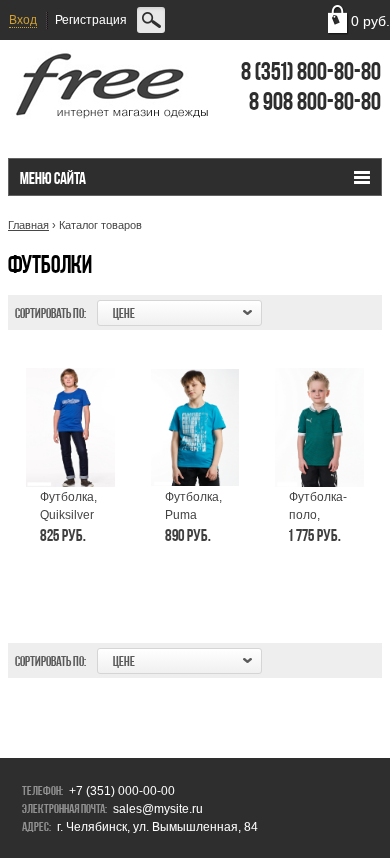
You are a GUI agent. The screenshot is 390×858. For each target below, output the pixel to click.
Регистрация (91, 20)
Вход (23, 20)
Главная (28, 225)
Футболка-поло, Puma (318, 515)
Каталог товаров (100, 225)
